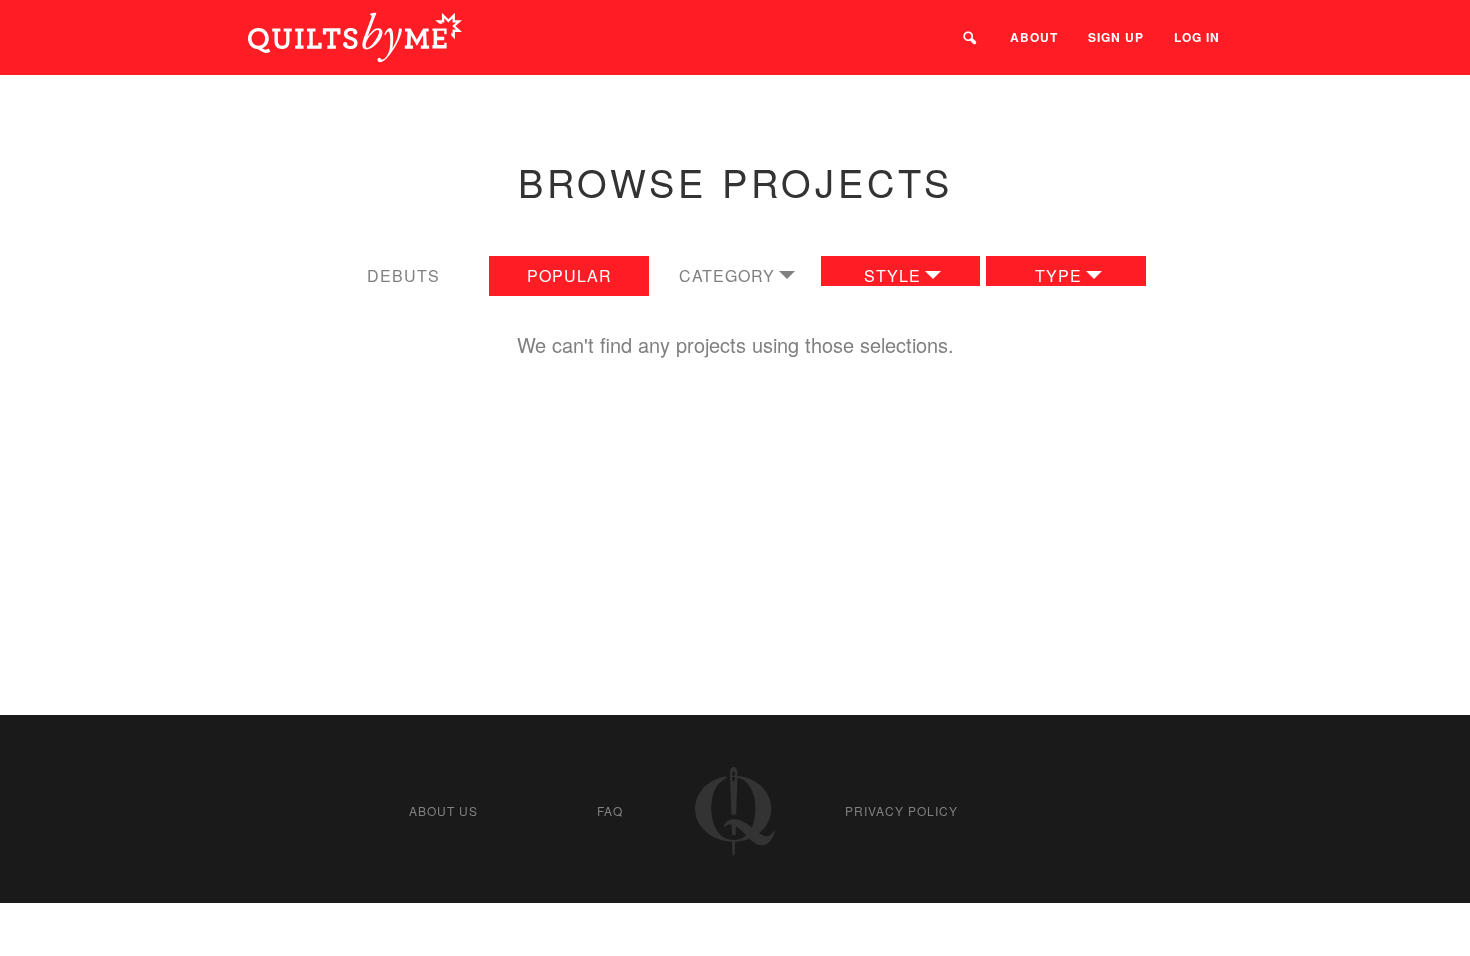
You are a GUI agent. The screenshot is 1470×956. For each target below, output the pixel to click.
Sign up (1116, 37)
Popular (569, 275)
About (1034, 37)
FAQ (610, 810)
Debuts (403, 275)
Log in (1197, 37)
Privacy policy (901, 810)
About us (443, 810)
